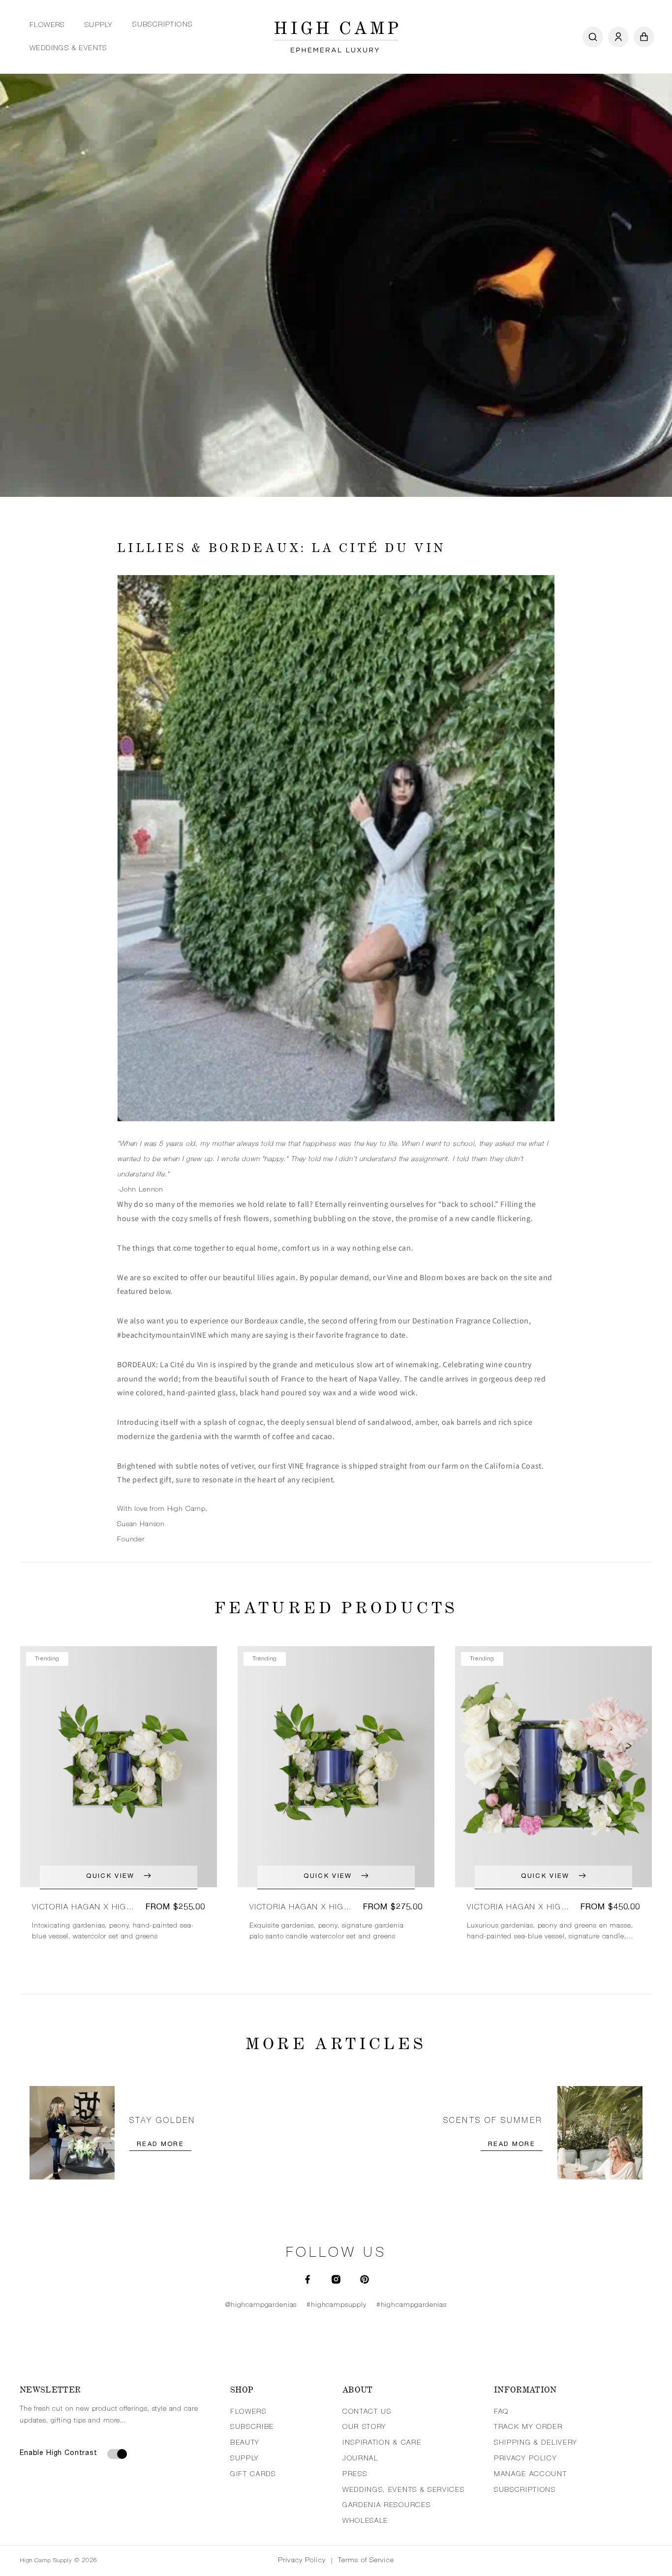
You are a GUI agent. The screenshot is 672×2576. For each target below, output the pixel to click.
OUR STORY (365, 2427)
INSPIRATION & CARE (382, 2443)
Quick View (110, 1877)
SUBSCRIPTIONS (525, 2490)
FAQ (501, 2412)
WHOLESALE (365, 2521)
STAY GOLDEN (162, 2121)
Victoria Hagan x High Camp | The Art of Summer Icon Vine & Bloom (82, 1908)
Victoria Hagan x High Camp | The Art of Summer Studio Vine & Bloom (517, 1908)
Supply (99, 26)
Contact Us (367, 2412)
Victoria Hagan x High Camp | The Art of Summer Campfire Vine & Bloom (301, 1908)
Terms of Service (366, 2561)
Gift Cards (253, 2475)
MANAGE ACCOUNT (531, 2475)
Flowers (47, 26)
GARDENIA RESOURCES (386, 2506)
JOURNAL (360, 2459)
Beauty (245, 2443)
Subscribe (252, 2427)
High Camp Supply (46, 2561)
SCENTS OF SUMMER (493, 2121)
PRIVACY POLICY (526, 2459)
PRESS (355, 2475)
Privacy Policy (302, 2561)
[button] (47, 26)
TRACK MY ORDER (528, 2427)
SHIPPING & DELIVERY (536, 2443)
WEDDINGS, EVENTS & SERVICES (403, 2490)
